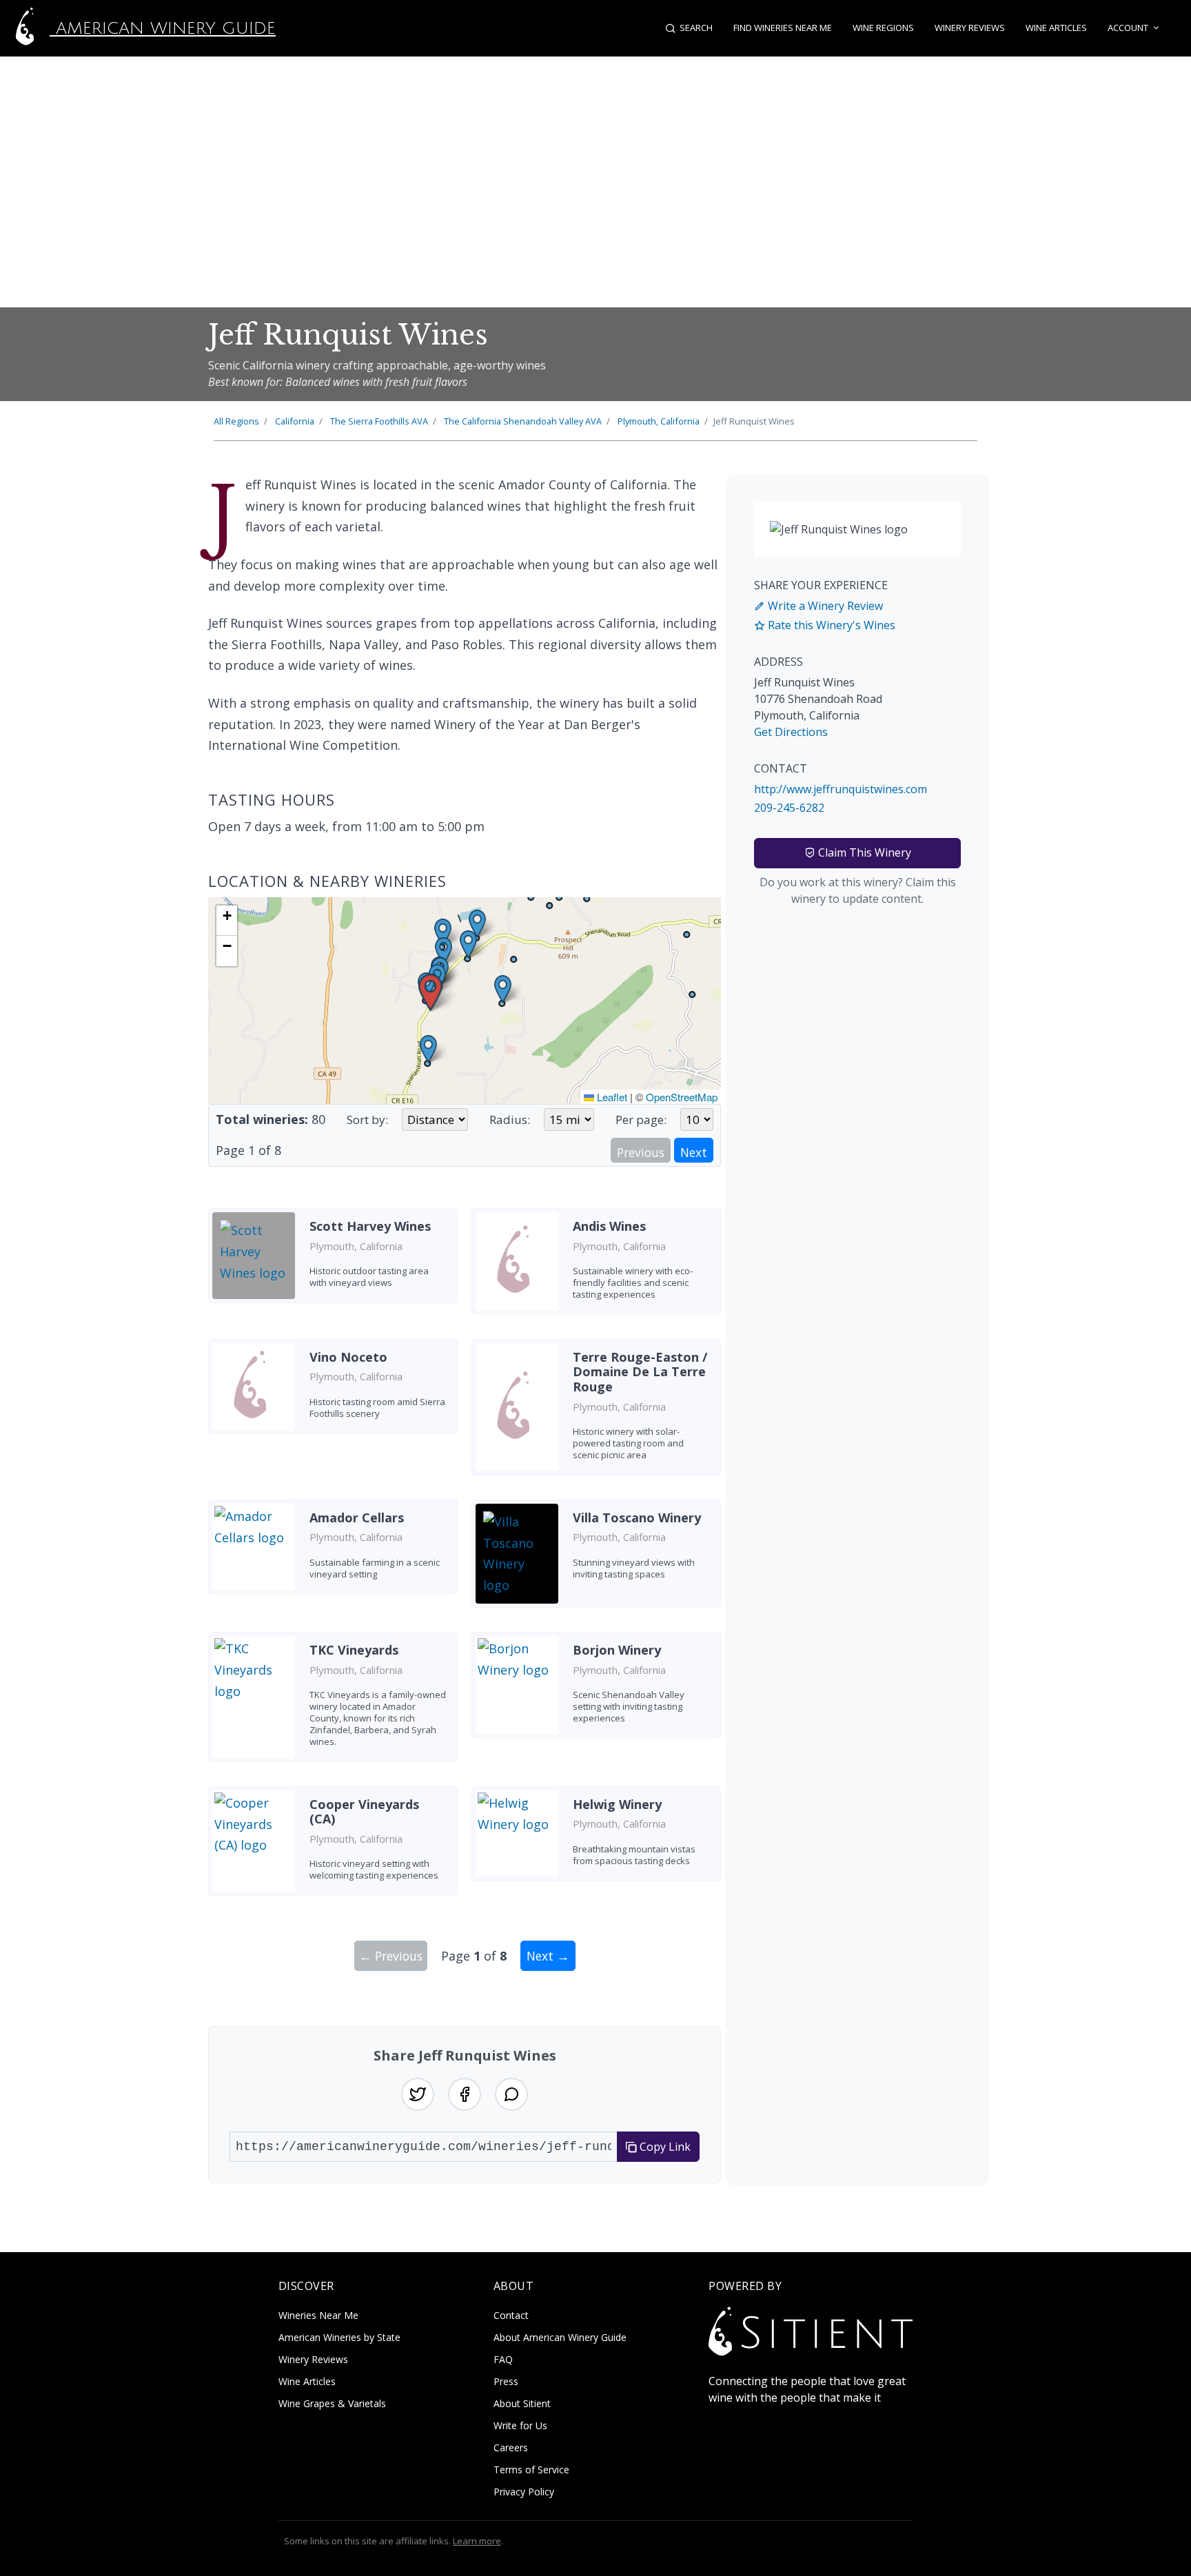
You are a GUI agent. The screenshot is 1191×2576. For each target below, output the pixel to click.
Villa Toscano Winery (637, 1517)
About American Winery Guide (560, 2337)
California (295, 421)
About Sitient (522, 2403)
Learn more (477, 2541)
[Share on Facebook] (465, 2094)
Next (694, 1152)
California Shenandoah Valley (523, 421)
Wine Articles (1056, 28)
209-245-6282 (789, 808)
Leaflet (611, 1097)
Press (506, 2381)
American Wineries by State (339, 2337)
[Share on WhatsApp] (511, 2094)
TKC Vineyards (354, 1650)
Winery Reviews (970, 28)
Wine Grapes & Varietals (332, 2403)
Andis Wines (609, 1226)
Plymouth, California (659, 421)
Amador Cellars (357, 1517)
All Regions (236, 421)
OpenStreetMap (682, 1097)
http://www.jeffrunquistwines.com (841, 789)
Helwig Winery (617, 1804)
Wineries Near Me (318, 2315)
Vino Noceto (348, 1357)
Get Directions (791, 732)
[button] (430, 993)
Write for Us (520, 2425)
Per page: (641, 1120)
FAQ (503, 2359)
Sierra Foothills (379, 421)
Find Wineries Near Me (783, 28)
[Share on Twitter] (418, 2094)
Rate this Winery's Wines (830, 625)
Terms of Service (531, 2470)
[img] (465, 1001)
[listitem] (333, 1267)
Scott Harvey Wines (370, 1226)
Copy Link (664, 2147)
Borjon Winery (617, 1650)
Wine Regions (883, 28)
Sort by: (367, 1120)
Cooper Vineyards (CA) (364, 1812)
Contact (511, 2315)
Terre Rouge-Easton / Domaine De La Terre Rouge (640, 1372)
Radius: (510, 1120)
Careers (511, 2447)
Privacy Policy (524, 2492)
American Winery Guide (163, 28)
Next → (548, 1956)
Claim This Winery (863, 852)
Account (1128, 28)
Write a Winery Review (824, 606)
